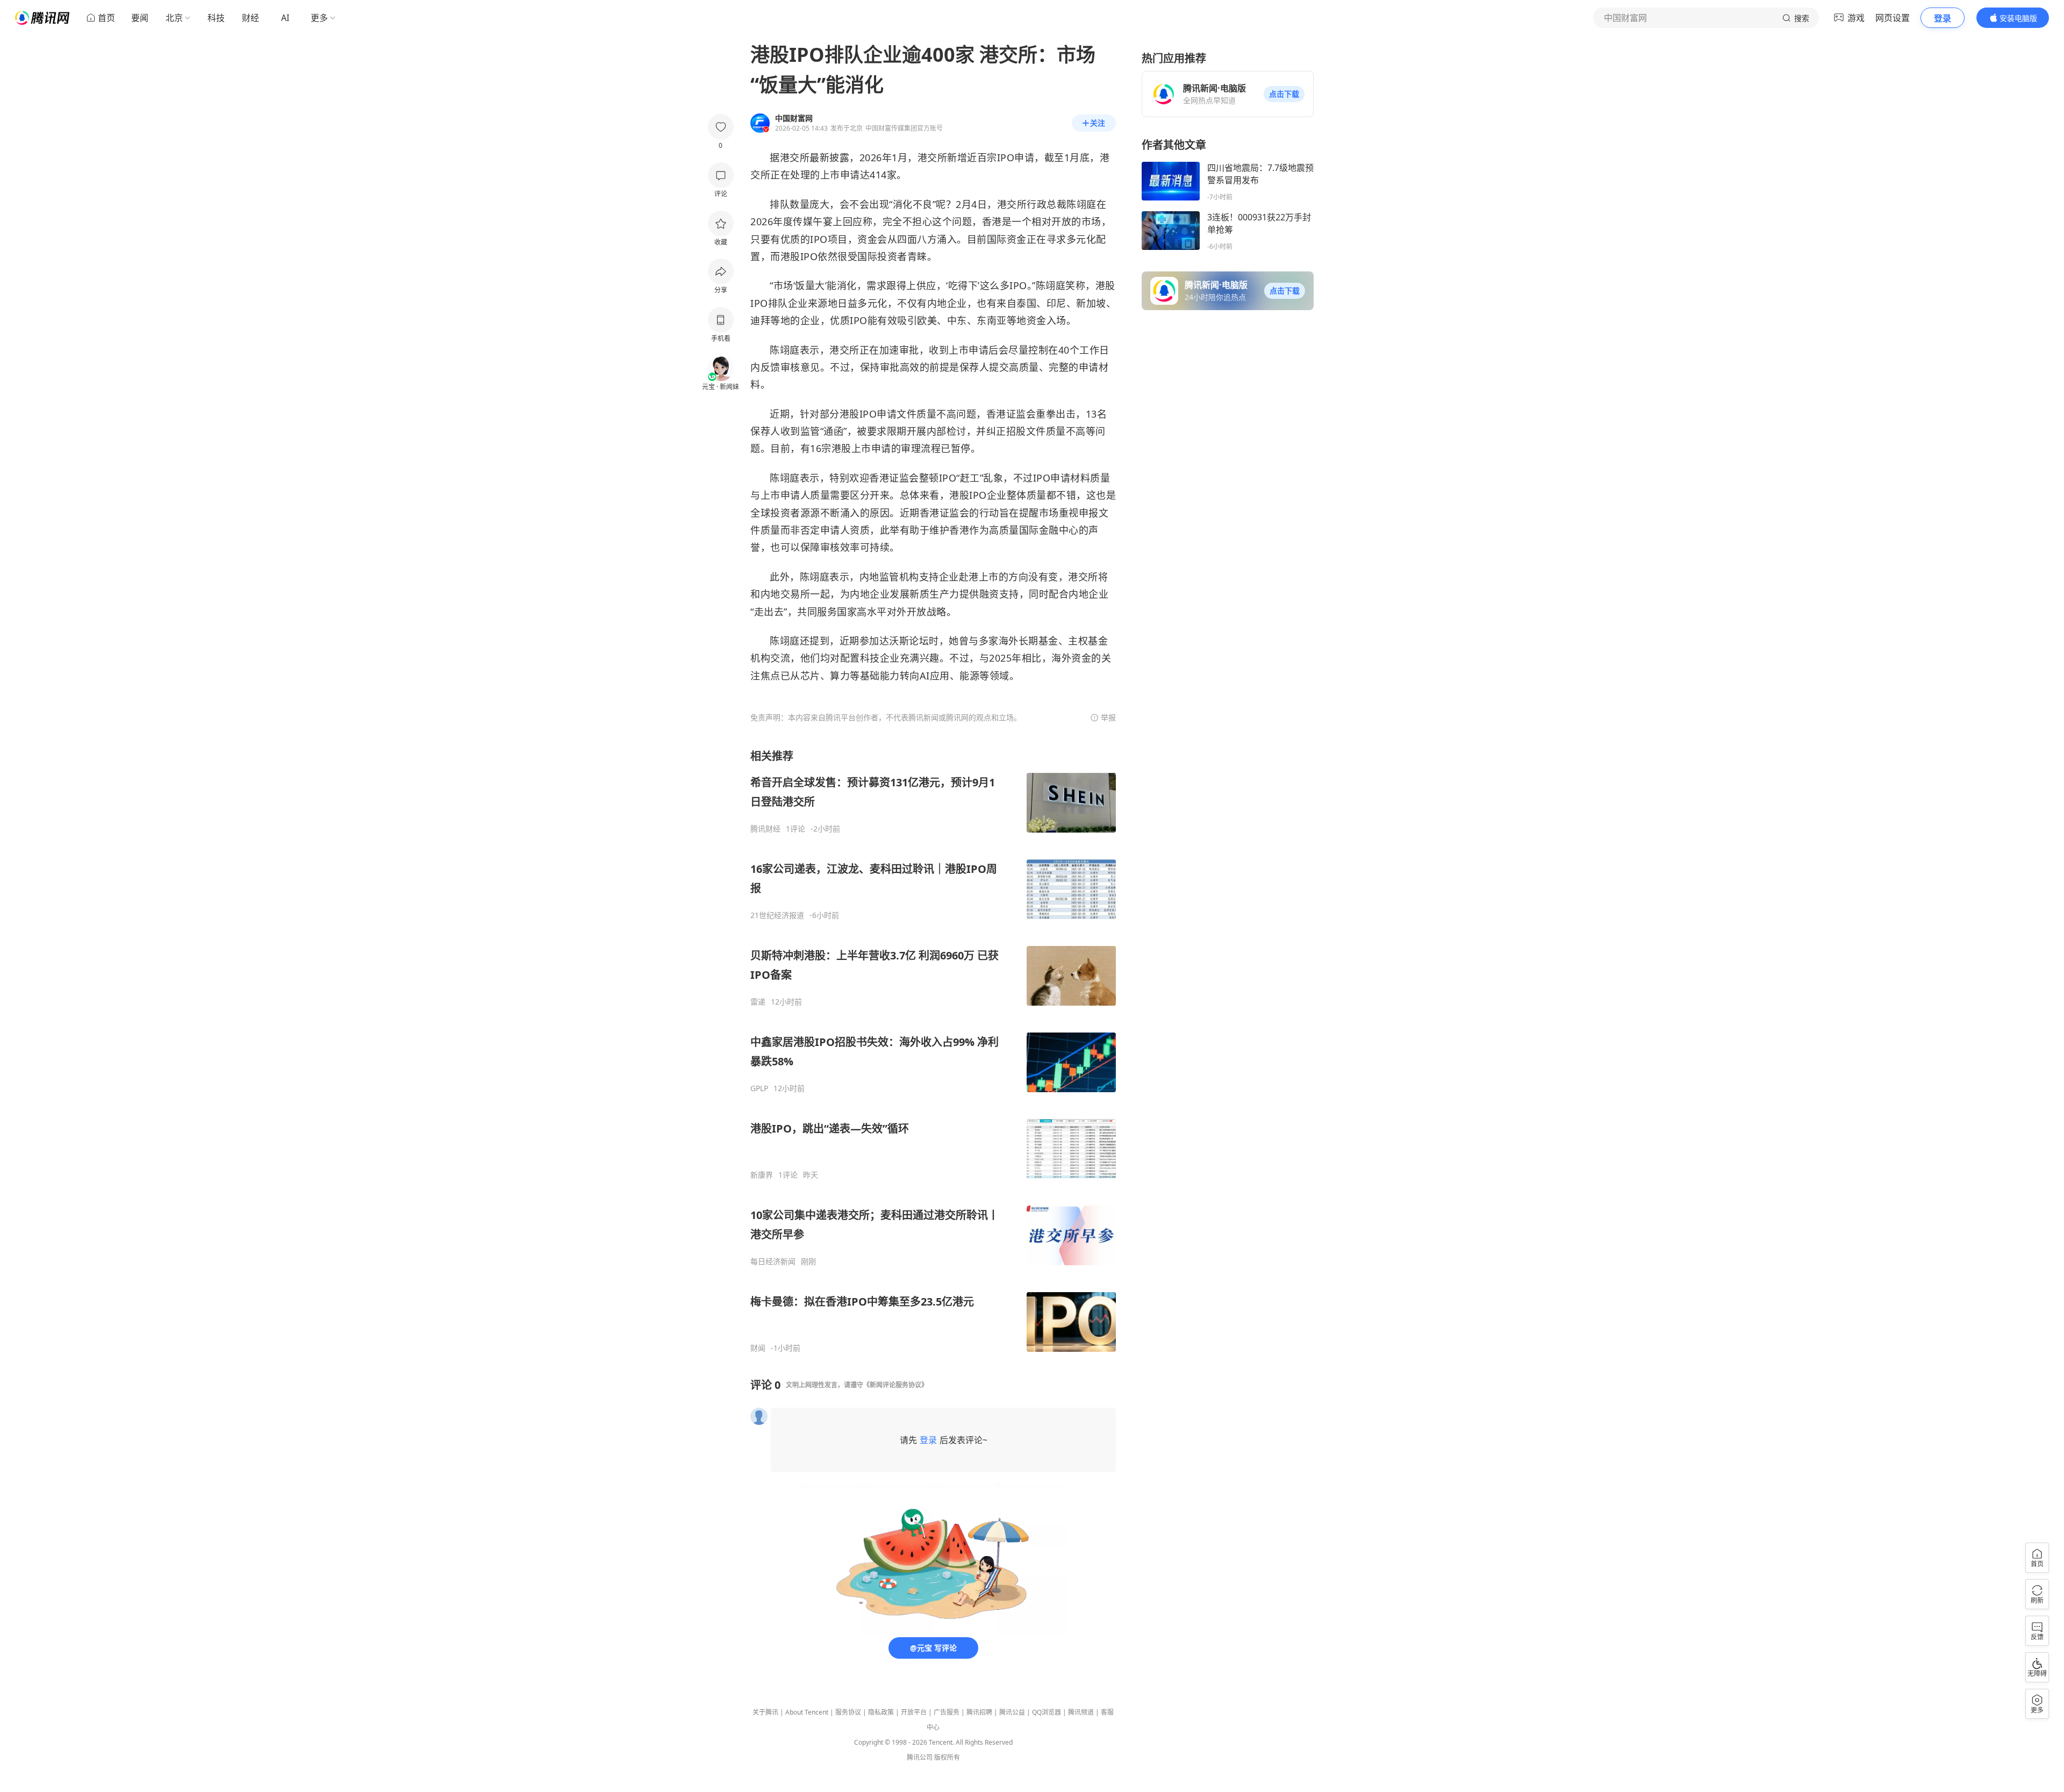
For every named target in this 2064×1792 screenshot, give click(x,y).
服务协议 (848, 1712)
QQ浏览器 (1047, 1712)
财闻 (758, 1348)
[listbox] (933, 1051)
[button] (1284, 94)
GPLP (759, 1088)
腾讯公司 (920, 1757)
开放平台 (914, 1712)
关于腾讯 (765, 1712)
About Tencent (807, 1712)
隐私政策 (881, 1712)
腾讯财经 (765, 829)
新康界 (762, 1175)
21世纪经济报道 (777, 915)
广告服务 (947, 1712)
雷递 (758, 1002)
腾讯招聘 (979, 1712)
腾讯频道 (1081, 1712)
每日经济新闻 (773, 1261)
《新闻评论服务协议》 (895, 1385)
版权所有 (947, 1757)
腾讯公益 (1012, 1712)
